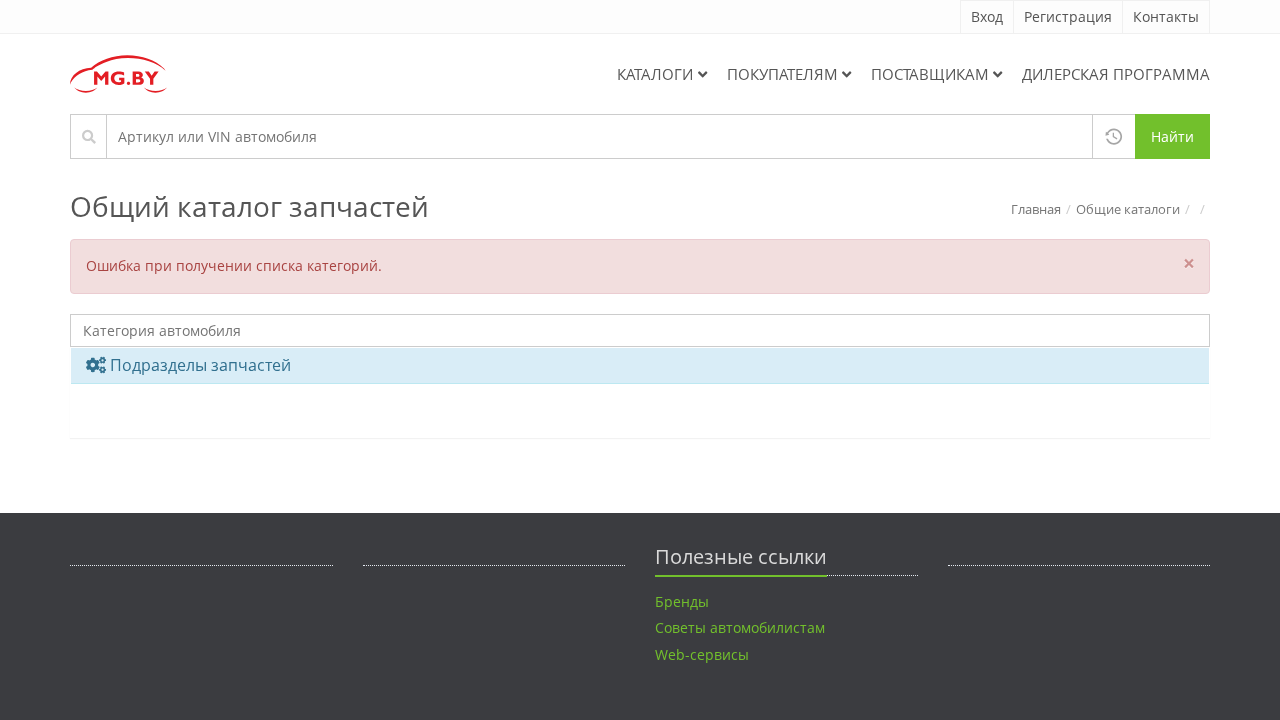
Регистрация (1068, 16)
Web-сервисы (702, 654)
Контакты (1166, 16)
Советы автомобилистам (740, 627)
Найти (1172, 136)
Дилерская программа (1116, 74)
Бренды (682, 601)
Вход (987, 16)
